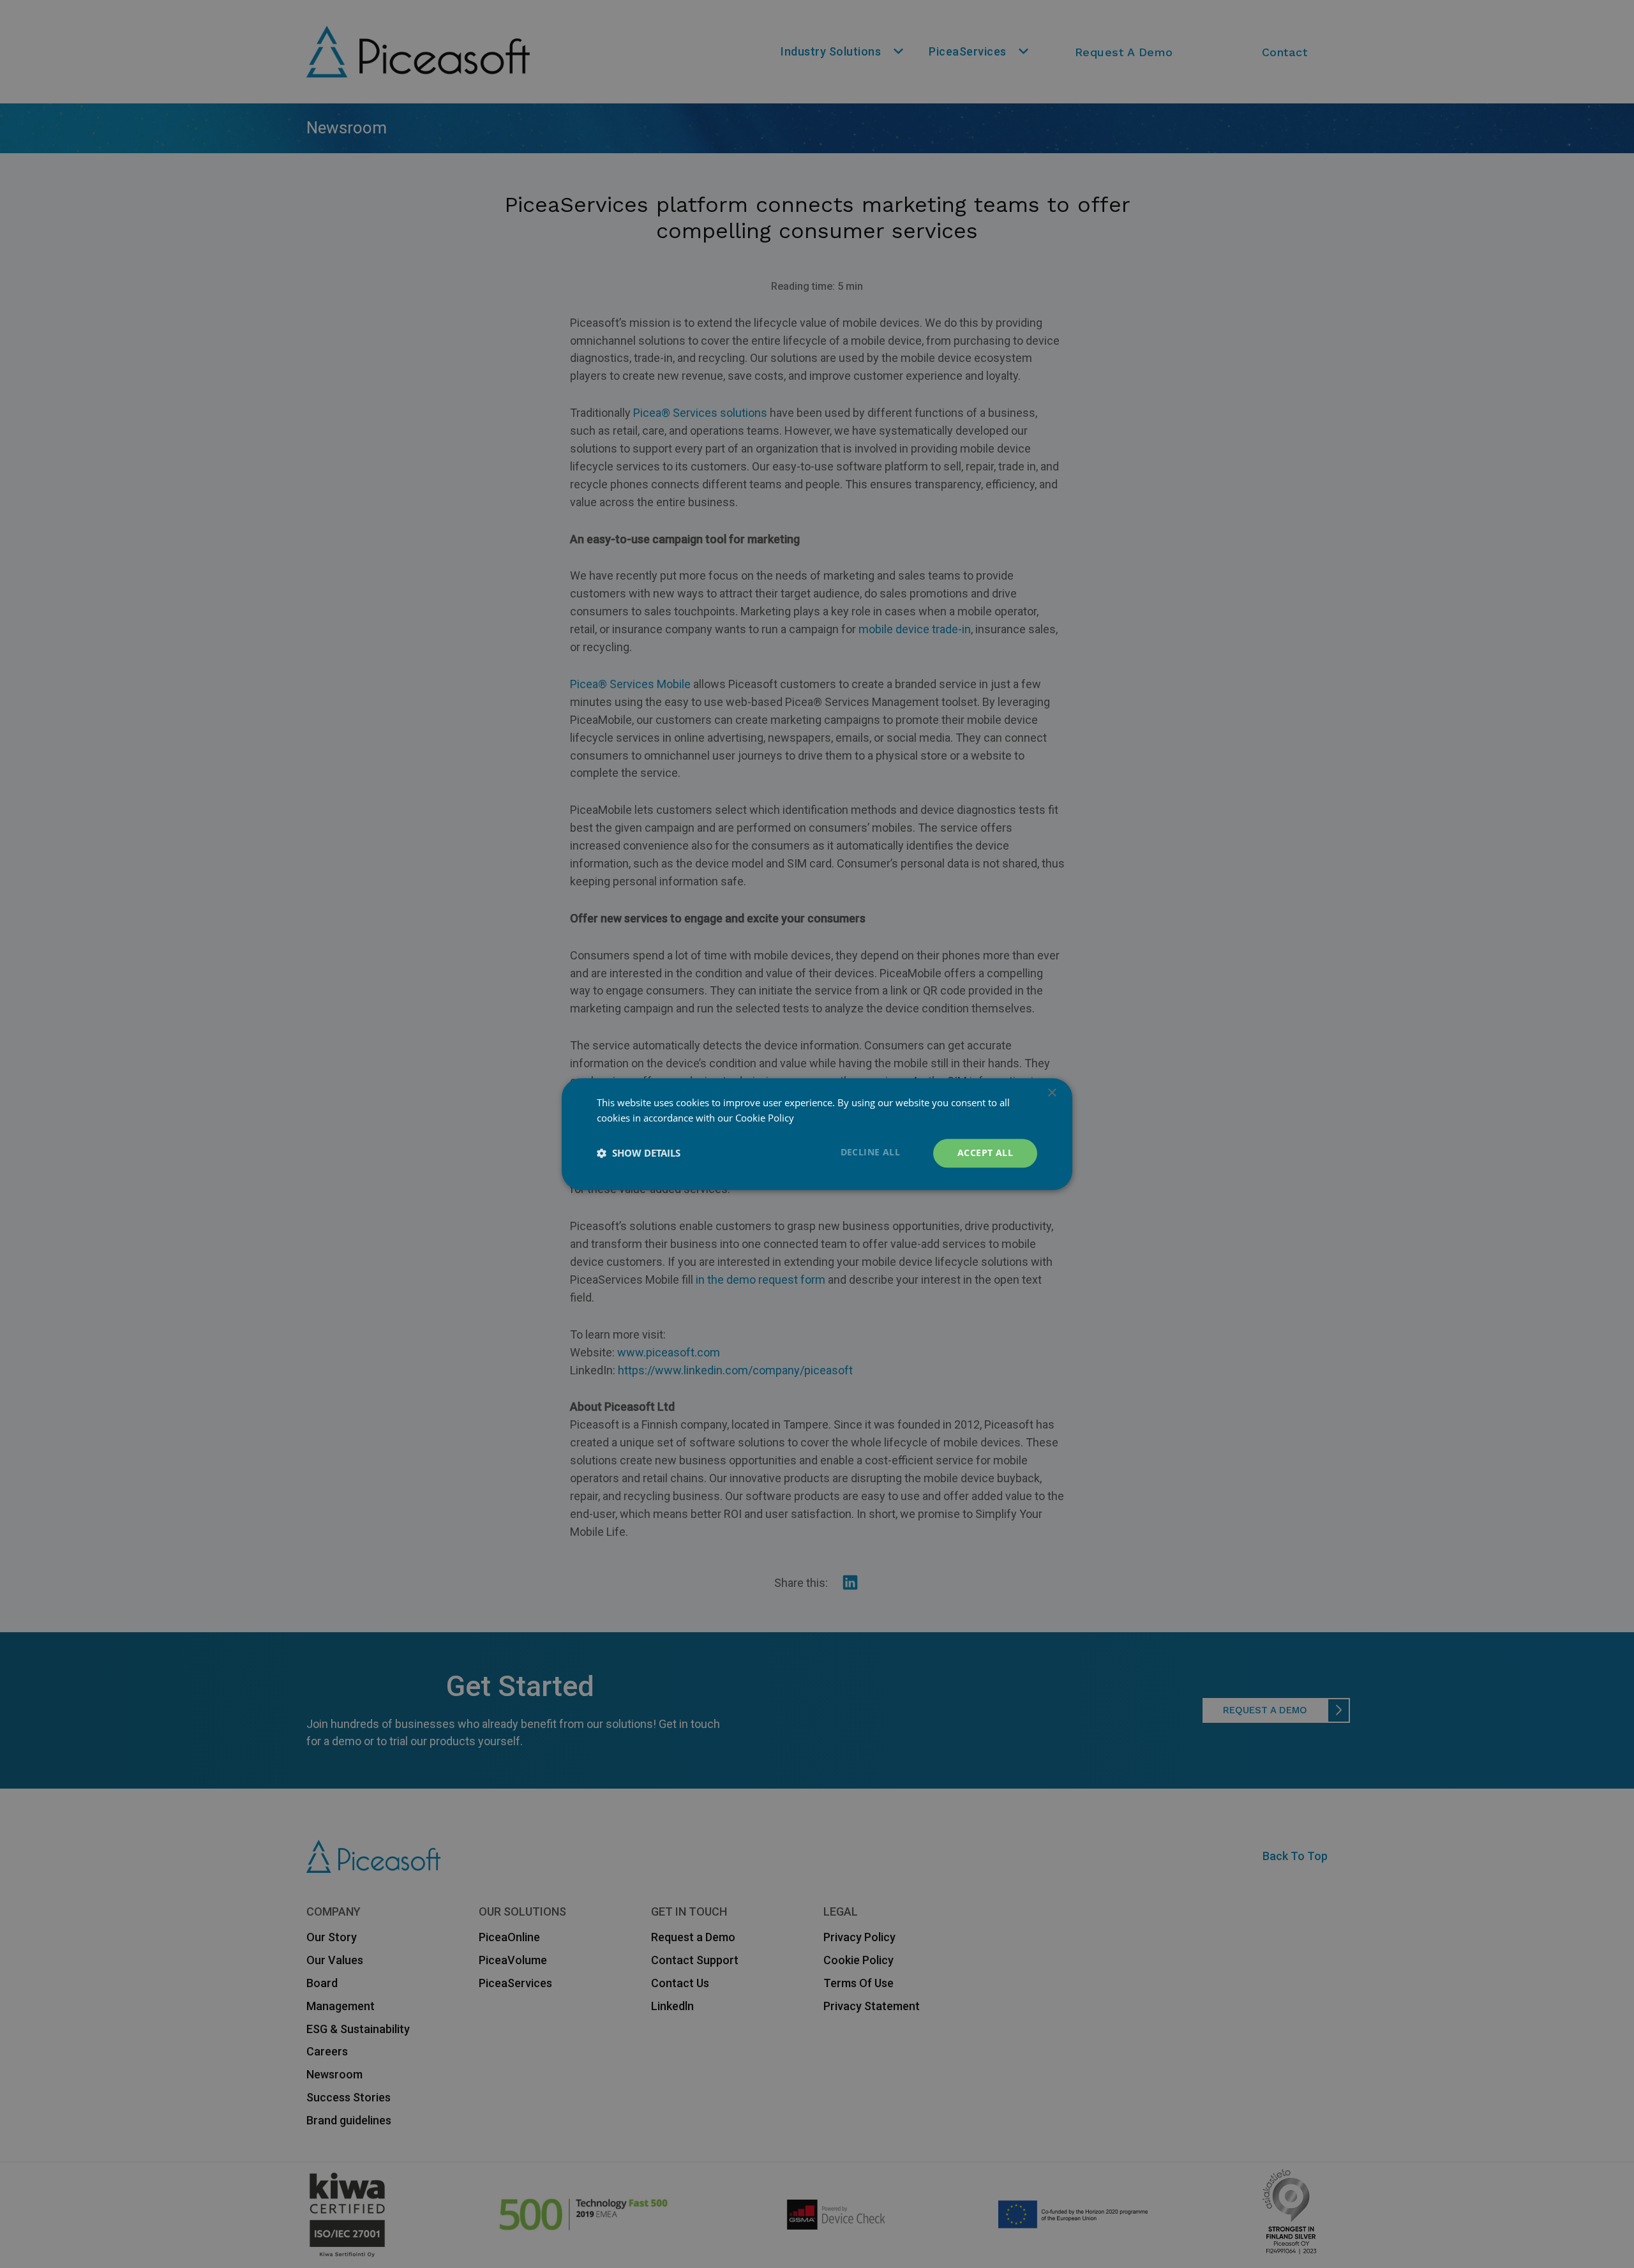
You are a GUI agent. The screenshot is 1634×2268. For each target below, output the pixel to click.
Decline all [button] (870, 1152)
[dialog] (817, 1134)
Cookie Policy (765, 1118)
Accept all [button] (985, 1153)
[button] (639, 1153)
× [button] (1052, 1093)
